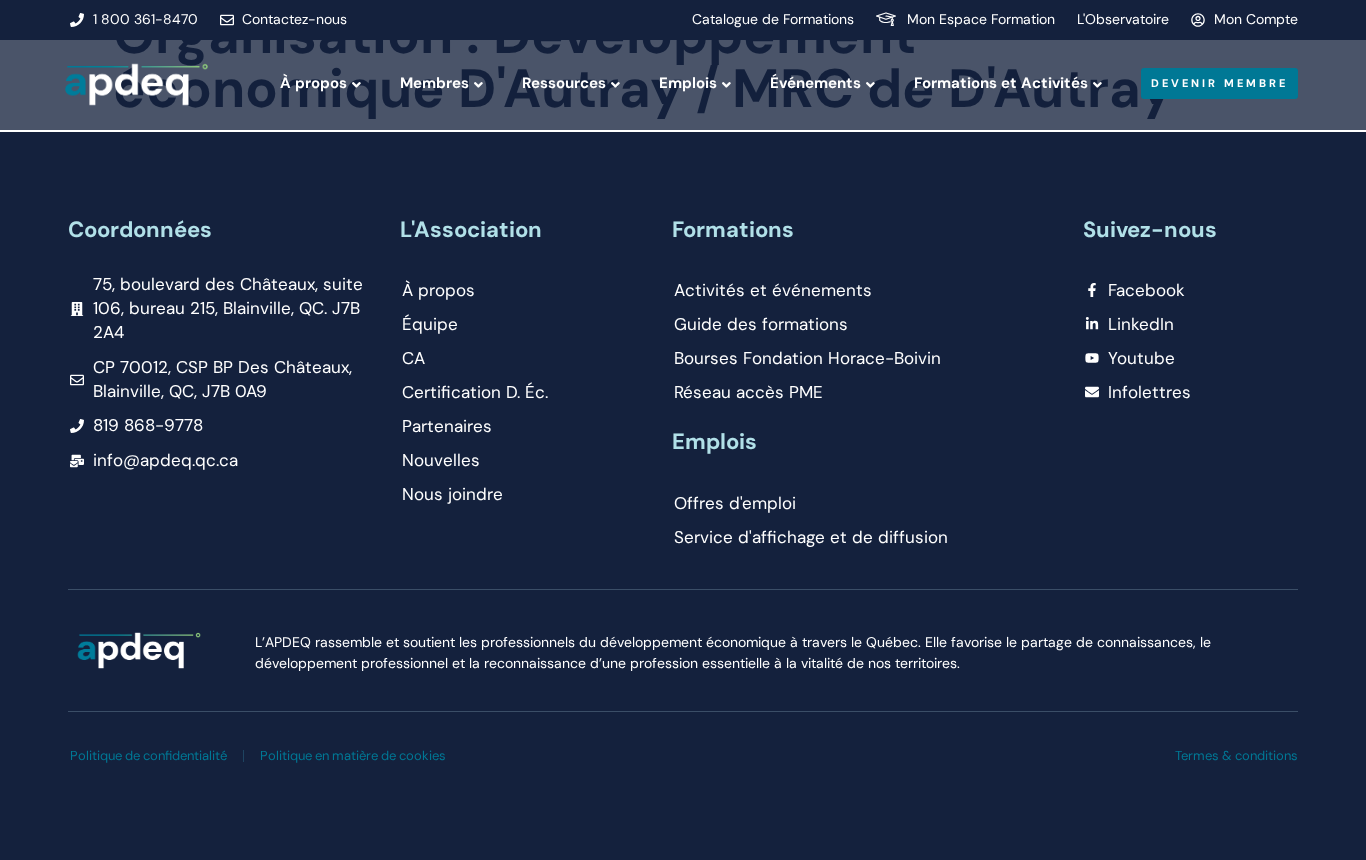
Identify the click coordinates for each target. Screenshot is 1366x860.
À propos (313, 83)
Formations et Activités (1001, 83)
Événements (815, 83)
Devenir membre (1219, 83)
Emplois (688, 83)
